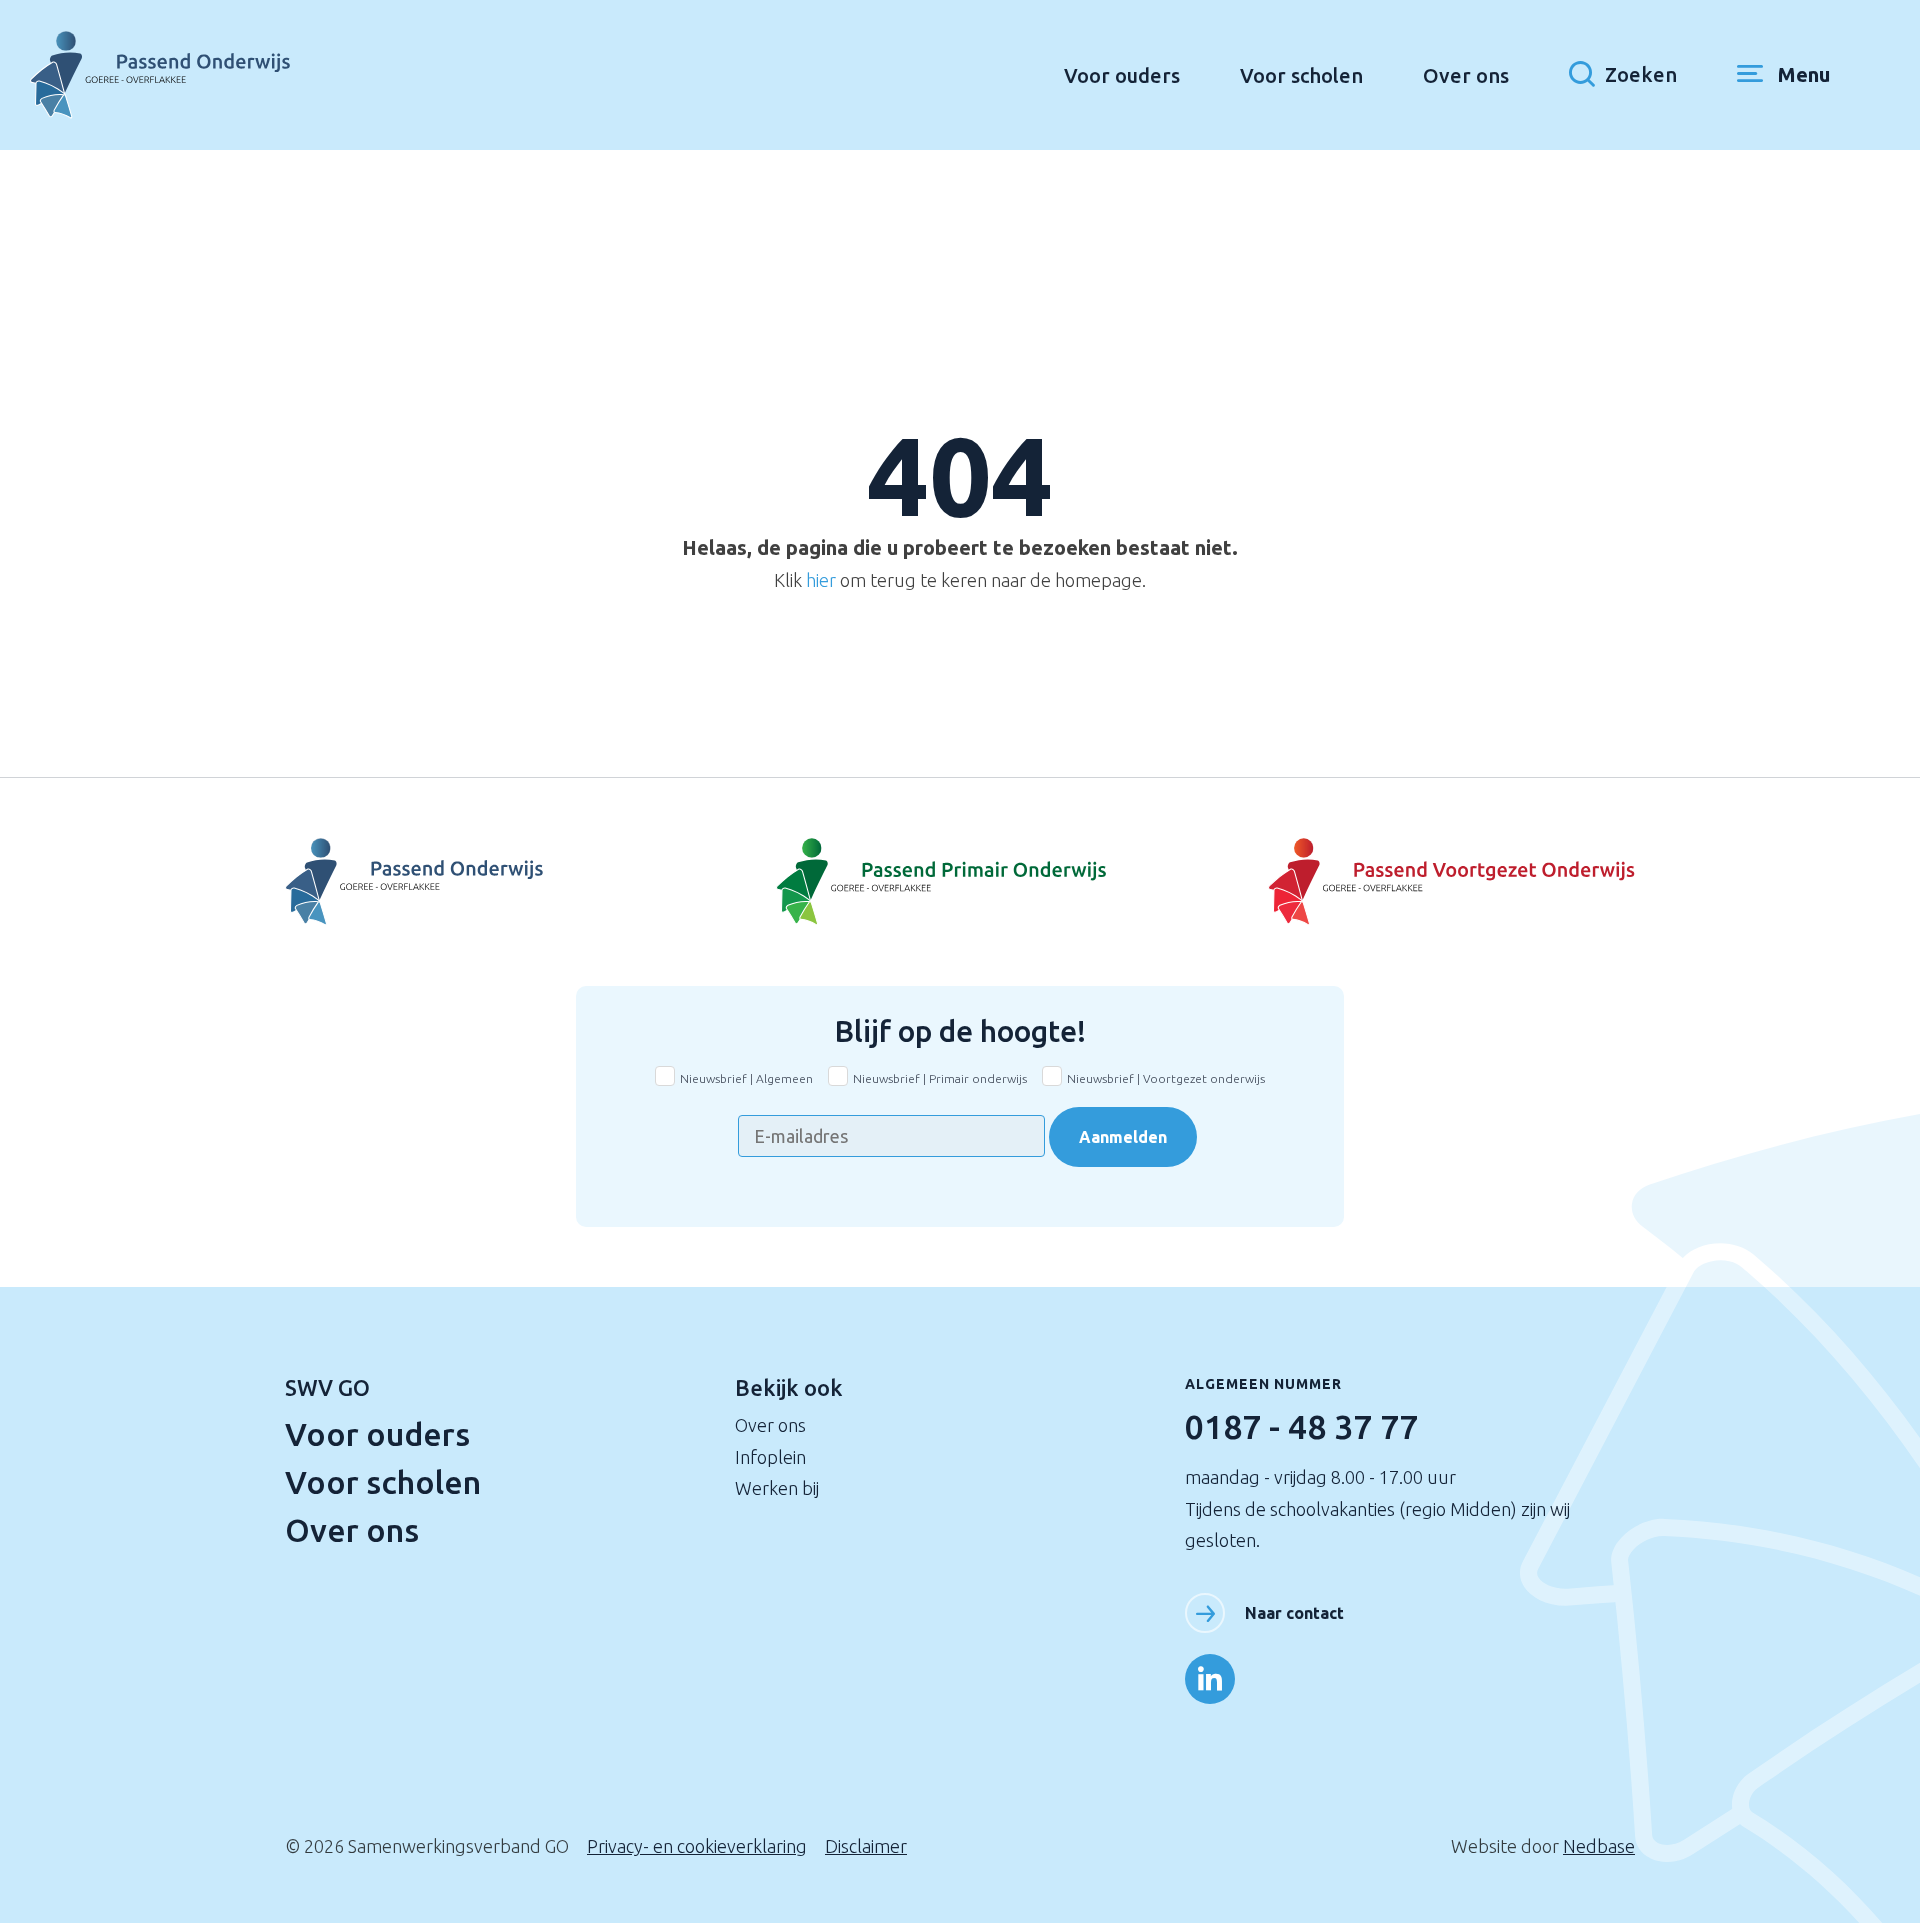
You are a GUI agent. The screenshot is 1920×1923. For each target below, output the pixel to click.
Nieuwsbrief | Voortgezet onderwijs (1166, 1078)
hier (821, 580)
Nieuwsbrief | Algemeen (746, 1078)
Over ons (1466, 75)
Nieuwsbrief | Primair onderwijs (940, 1078)
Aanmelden (1123, 1137)
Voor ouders (1122, 75)
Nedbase (1599, 1846)
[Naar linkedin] (1210, 1679)
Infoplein (770, 1457)
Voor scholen (1301, 75)
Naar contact (1294, 1613)
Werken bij (777, 1488)
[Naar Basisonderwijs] (960, 882)
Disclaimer (866, 1846)
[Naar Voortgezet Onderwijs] (510, 882)
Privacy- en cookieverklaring (697, 1846)
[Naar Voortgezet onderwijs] (1410, 882)
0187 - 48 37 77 (1301, 1426)
